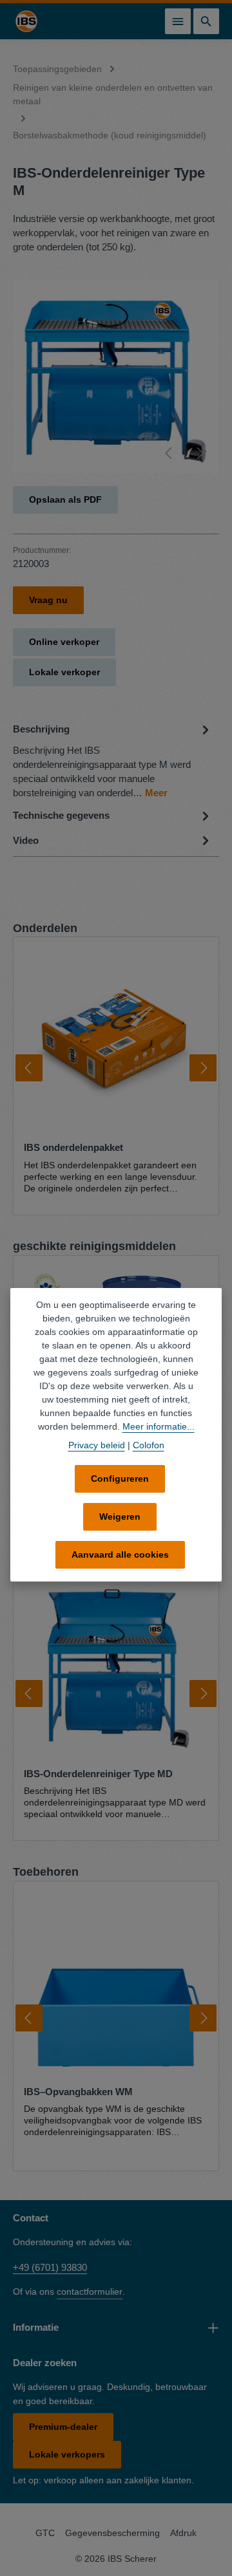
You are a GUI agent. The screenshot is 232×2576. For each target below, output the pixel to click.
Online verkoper (64, 642)
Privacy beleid (97, 1445)
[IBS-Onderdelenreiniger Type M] (116, 377)
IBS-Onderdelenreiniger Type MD (98, 1774)
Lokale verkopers (67, 2454)
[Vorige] (169, 453)
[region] (116, 377)
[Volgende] (199, 453)
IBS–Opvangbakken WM (78, 2092)
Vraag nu (48, 600)
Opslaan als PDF (65, 499)
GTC (45, 2533)
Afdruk (183, 2533)
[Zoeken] (206, 21)
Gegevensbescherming (112, 2533)
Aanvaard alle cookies (120, 1554)
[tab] (113, 760)
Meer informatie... (159, 1426)
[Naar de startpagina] (26, 21)
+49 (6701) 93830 (50, 2267)
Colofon (149, 1445)
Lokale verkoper (64, 672)
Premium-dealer (63, 2427)
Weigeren (120, 1517)
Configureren (120, 1479)
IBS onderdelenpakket (73, 1148)
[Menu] (178, 21)
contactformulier (90, 2291)
